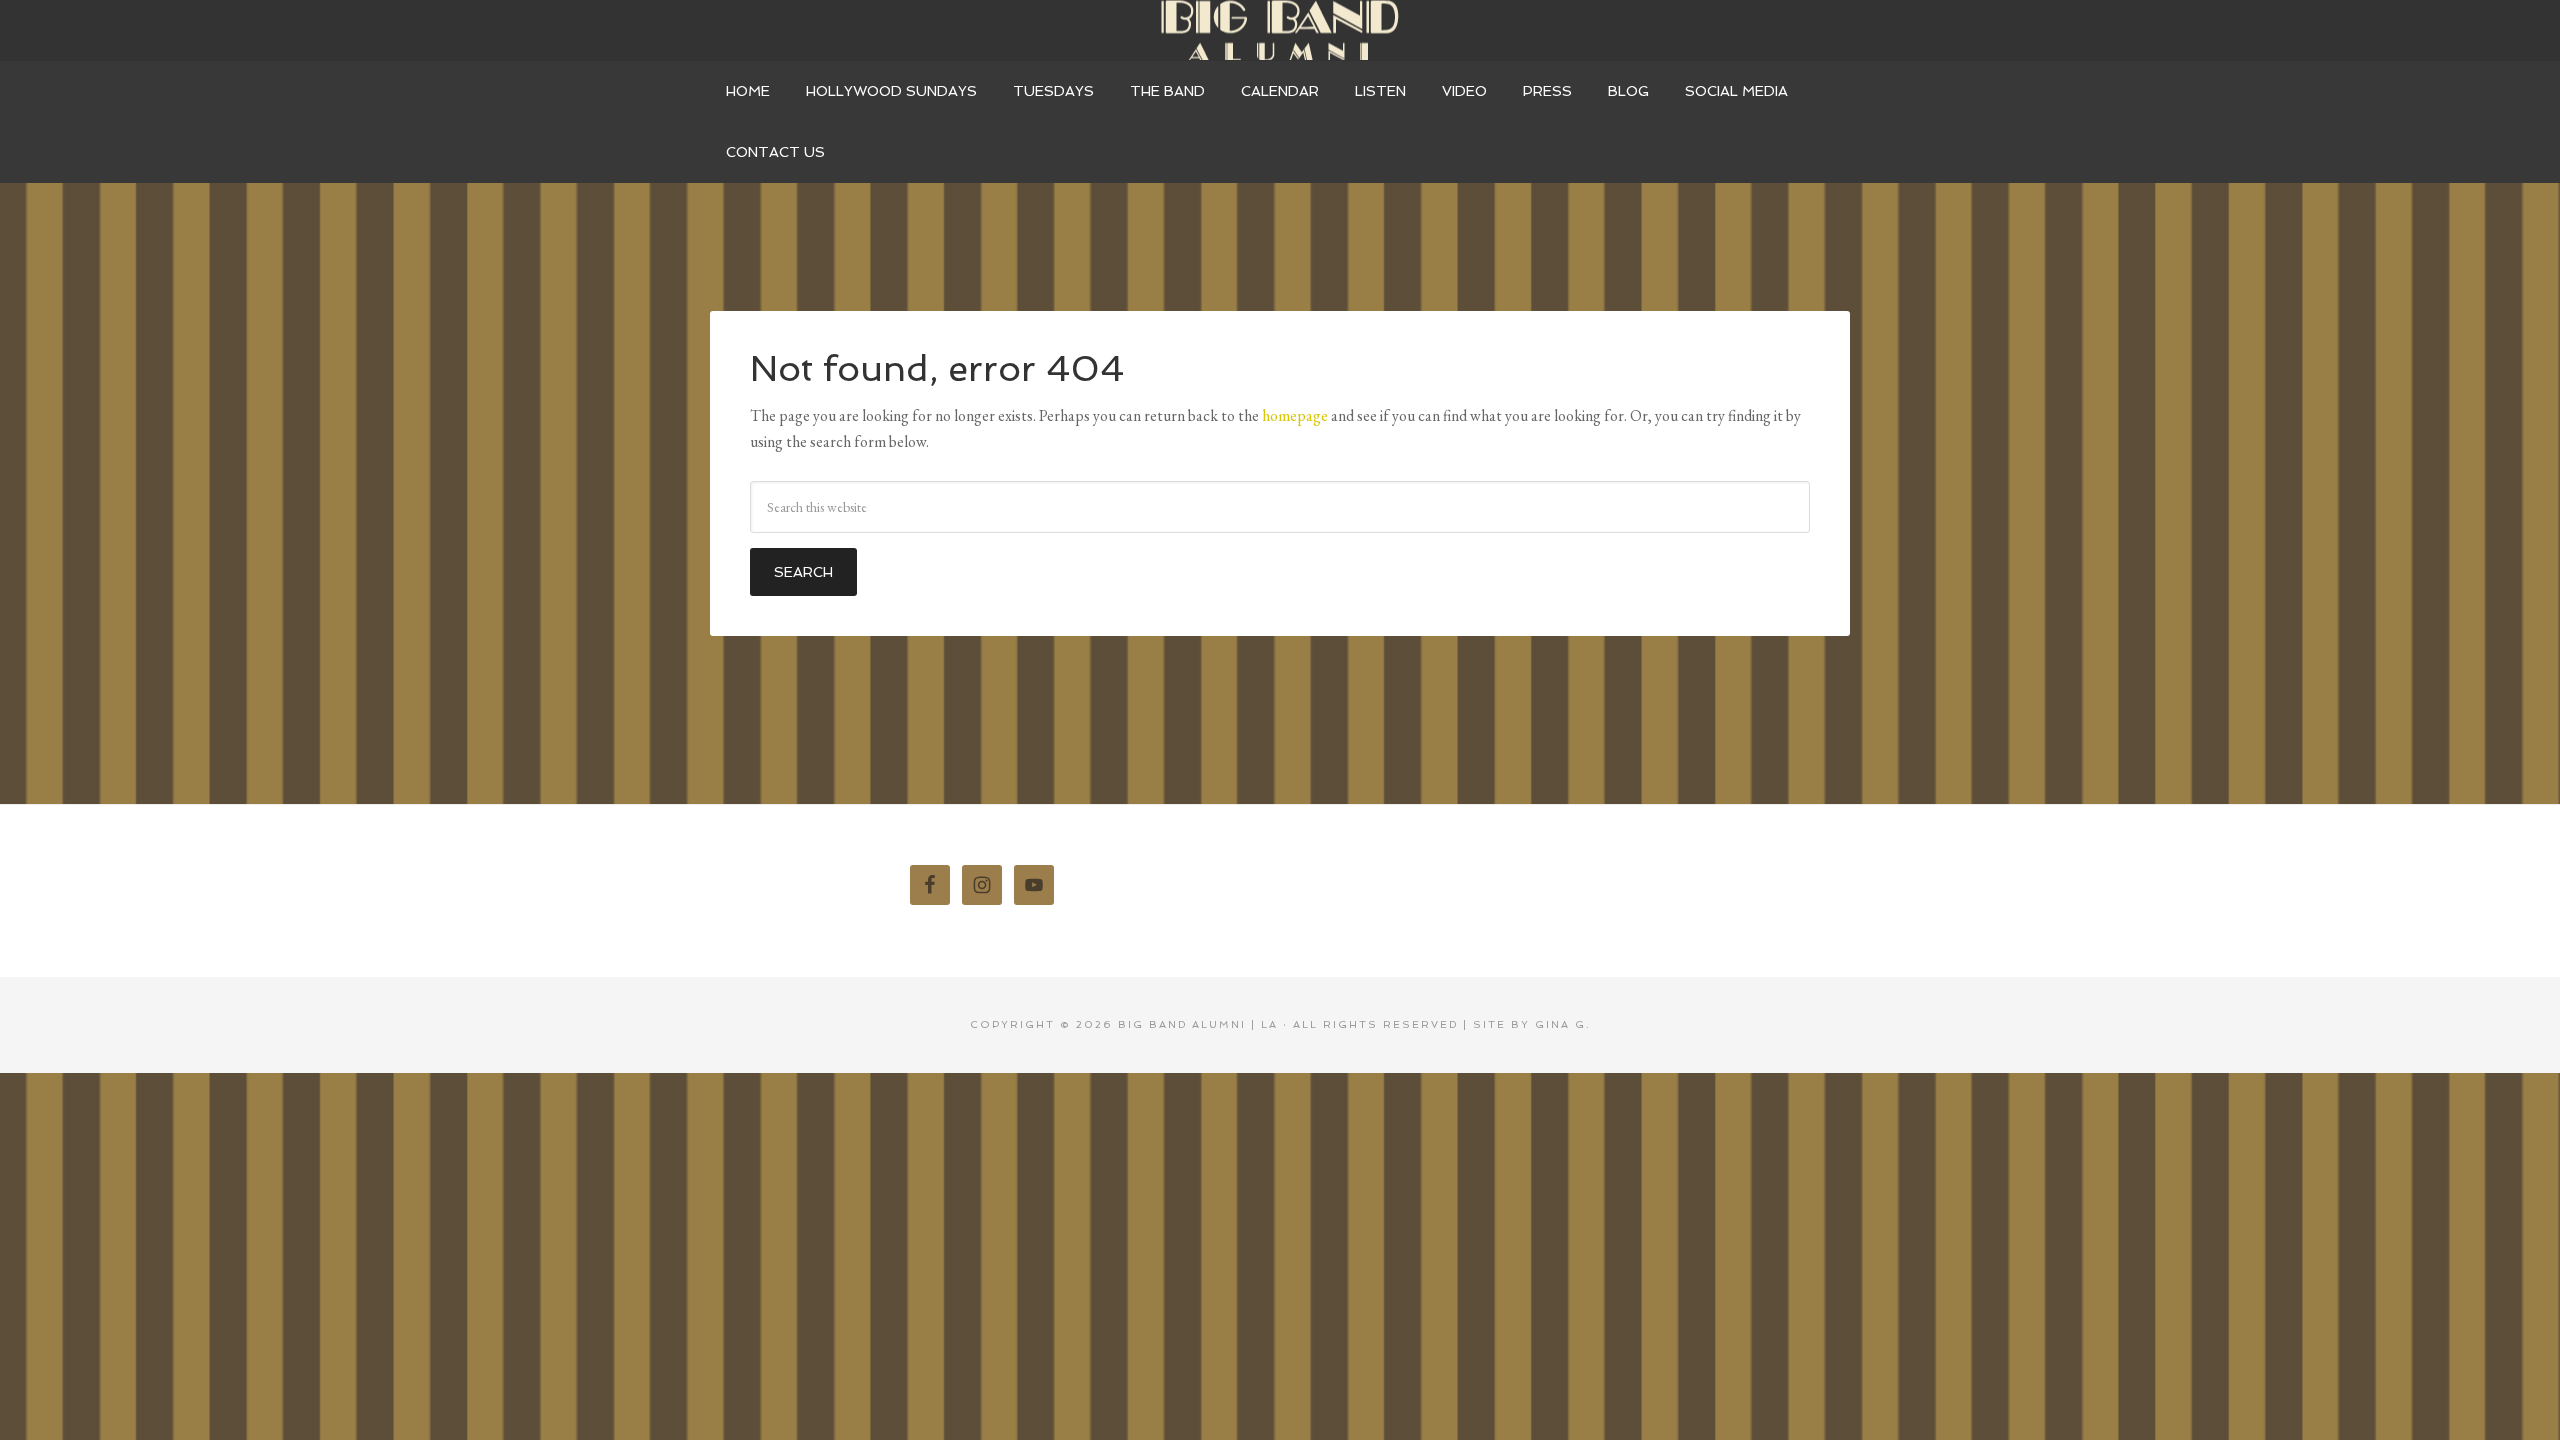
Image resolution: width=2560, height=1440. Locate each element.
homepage (1295, 415)
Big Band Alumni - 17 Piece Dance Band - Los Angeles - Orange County (1280, 30)
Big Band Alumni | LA (1198, 1024)
